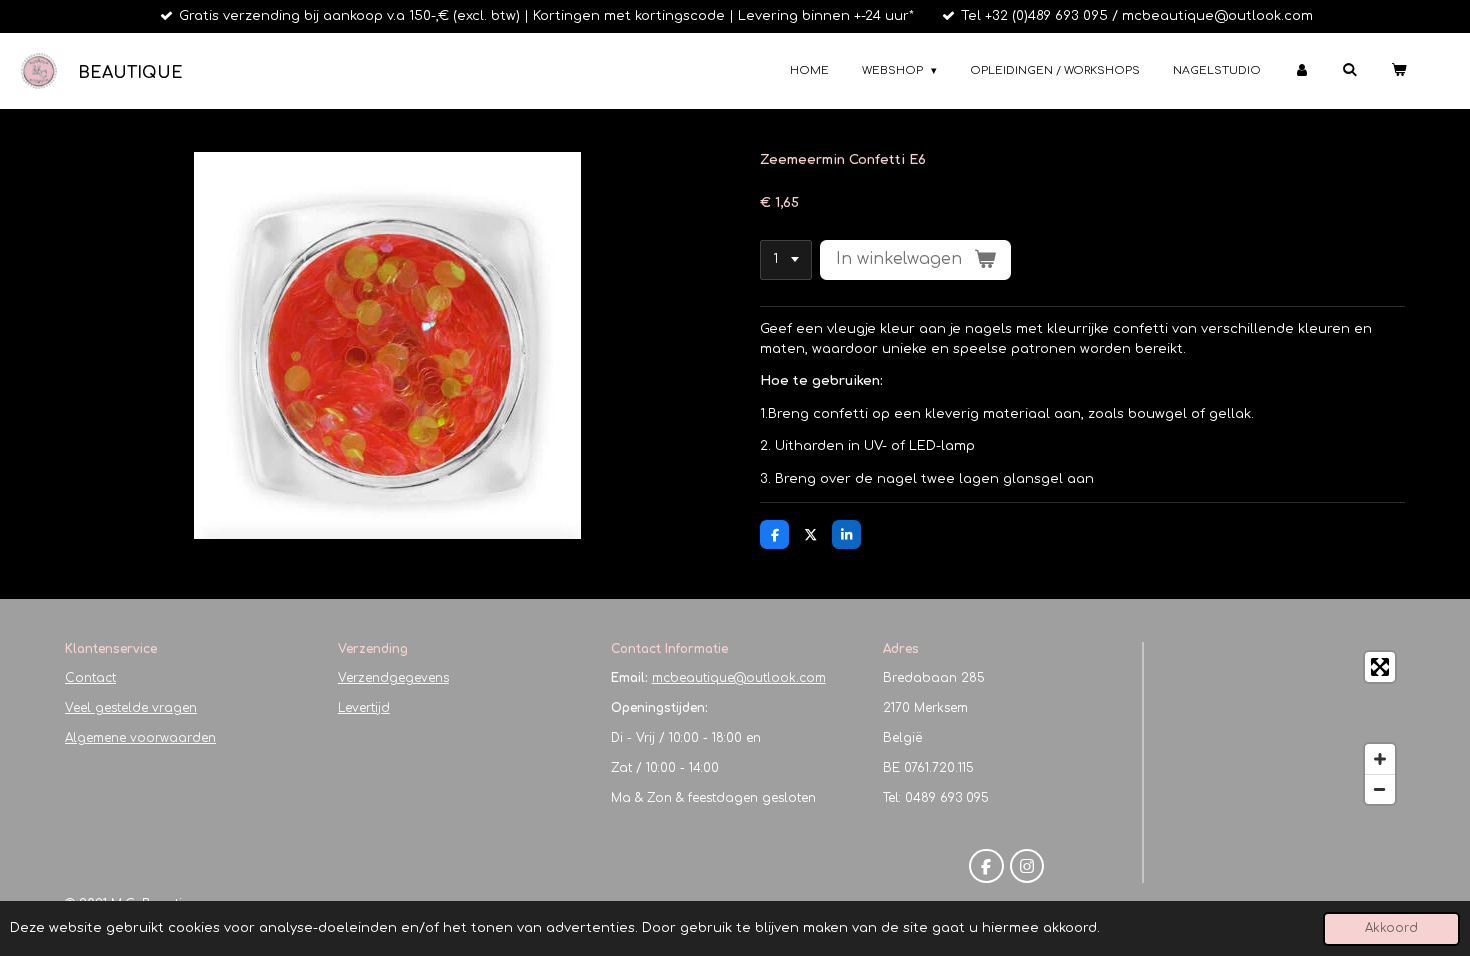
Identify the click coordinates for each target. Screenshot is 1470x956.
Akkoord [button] (1391, 928)
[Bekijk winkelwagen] (1398, 71)
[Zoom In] (1380, 759)
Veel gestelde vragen (131, 708)
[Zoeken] (1349, 69)
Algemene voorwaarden (140, 738)
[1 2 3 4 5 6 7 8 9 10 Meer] (786, 260)
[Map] (1280, 728)
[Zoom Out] (1380, 789)
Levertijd (364, 708)
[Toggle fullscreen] (1380, 667)
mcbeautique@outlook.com (739, 678)
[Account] (1301, 71)
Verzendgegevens (393, 678)
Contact (90, 678)
